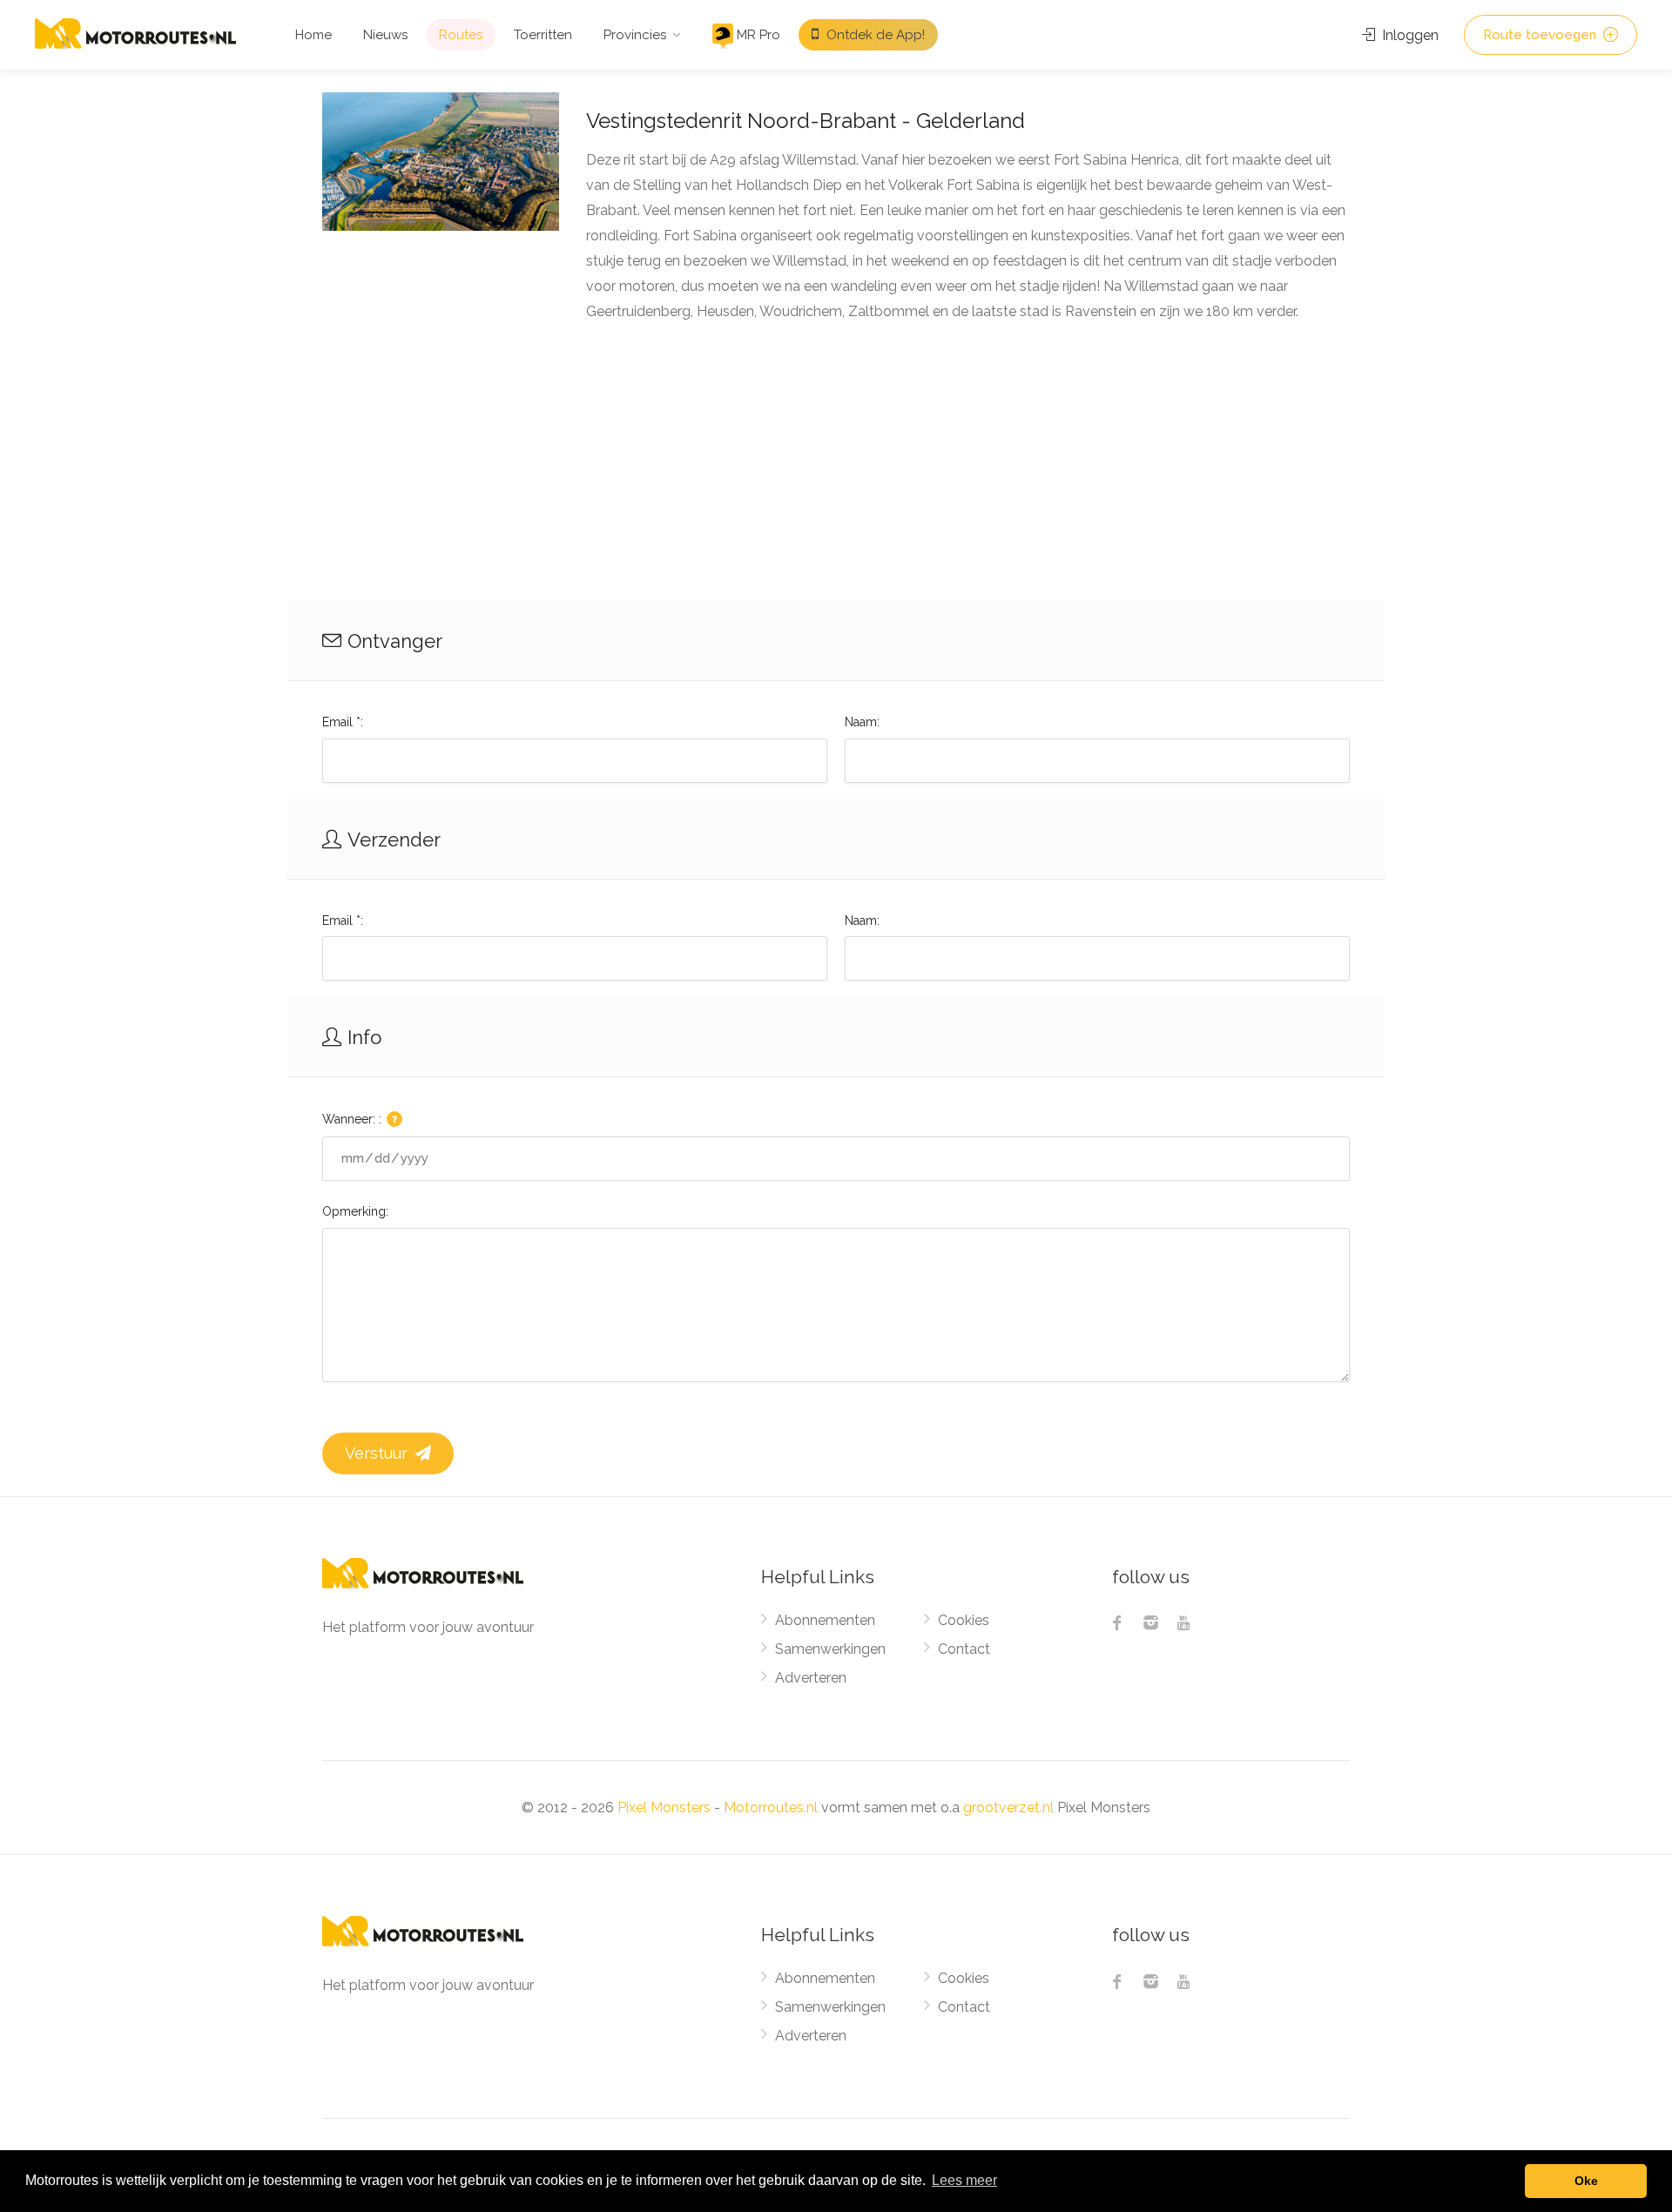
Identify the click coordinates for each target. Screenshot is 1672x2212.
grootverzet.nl (1008, 1807)
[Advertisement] (836, 469)
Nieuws (385, 35)
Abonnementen (825, 1620)
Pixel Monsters (664, 1807)
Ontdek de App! (874, 35)
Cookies (964, 1620)
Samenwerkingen (830, 1649)
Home (313, 35)
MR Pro (757, 35)
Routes (461, 35)
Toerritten (543, 35)
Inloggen (1409, 35)
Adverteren (811, 1678)
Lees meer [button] (964, 2180)
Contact (964, 1649)
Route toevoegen (1541, 35)
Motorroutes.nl (771, 1807)
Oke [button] (1586, 2181)
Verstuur (378, 1453)
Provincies (635, 35)
